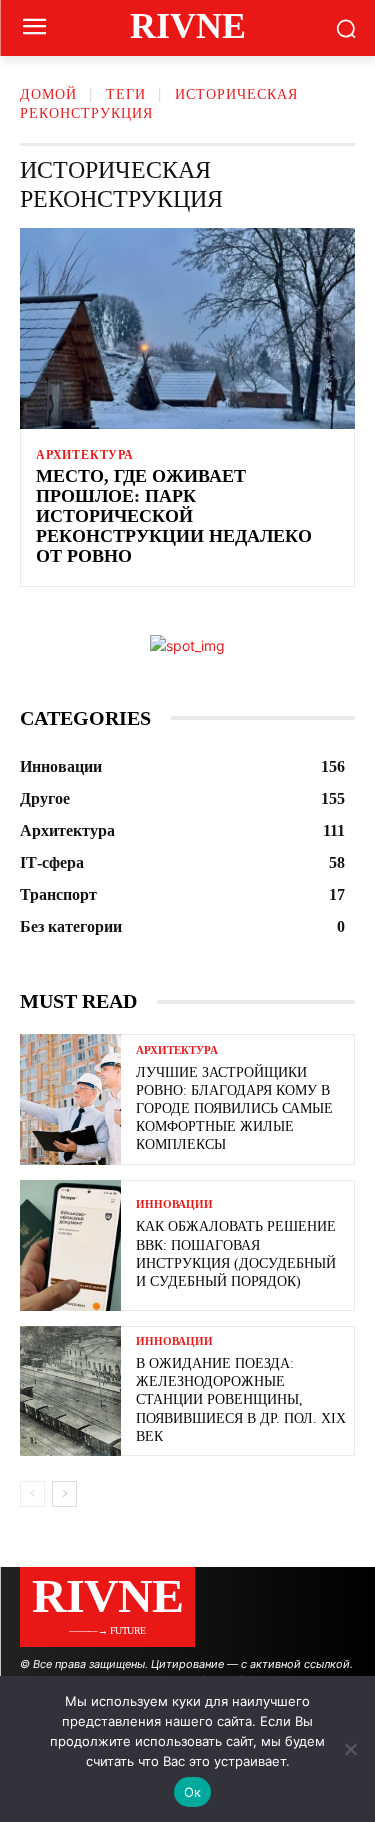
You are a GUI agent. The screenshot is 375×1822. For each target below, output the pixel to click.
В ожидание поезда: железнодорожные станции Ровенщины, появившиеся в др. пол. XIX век (241, 1400)
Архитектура (85, 455)
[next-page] (64, 1494)
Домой (48, 94)
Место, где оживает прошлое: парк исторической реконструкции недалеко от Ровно (174, 515)
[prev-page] (32, 1494)
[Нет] (350, 1749)
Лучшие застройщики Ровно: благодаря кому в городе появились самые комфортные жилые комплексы (234, 1109)
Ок (193, 1792)
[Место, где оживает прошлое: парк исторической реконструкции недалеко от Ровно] (187, 328)
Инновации (174, 1204)
